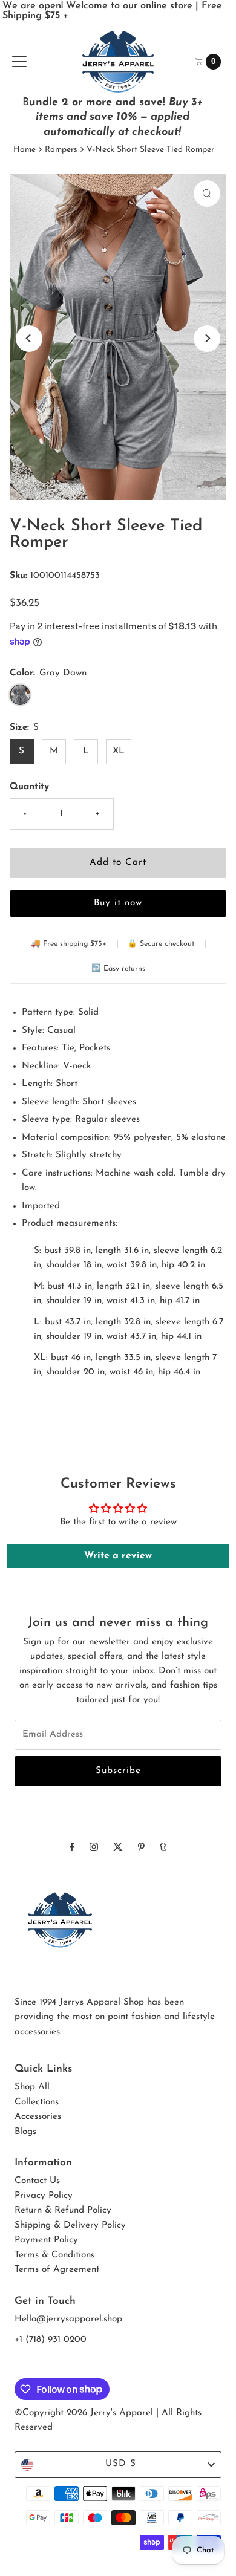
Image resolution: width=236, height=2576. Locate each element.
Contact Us (37, 2181)
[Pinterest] (141, 1848)
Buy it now (118, 903)
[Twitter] (118, 1848)
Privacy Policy (44, 2196)
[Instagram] (94, 1848)
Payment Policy (46, 2240)
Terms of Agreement (57, 2270)
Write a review (118, 1556)
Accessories (38, 2117)
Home (25, 150)
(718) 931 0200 (56, 2340)
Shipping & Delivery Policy (70, 2226)
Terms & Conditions (54, 2255)
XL (119, 751)
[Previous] (29, 339)
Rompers (61, 150)
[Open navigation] (19, 62)
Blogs (25, 2132)
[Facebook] (72, 1848)
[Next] (207, 339)
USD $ (121, 2464)
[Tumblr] (163, 1848)
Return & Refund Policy (63, 2210)
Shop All (32, 2087)
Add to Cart (118, 863)
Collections (37, 2102)
